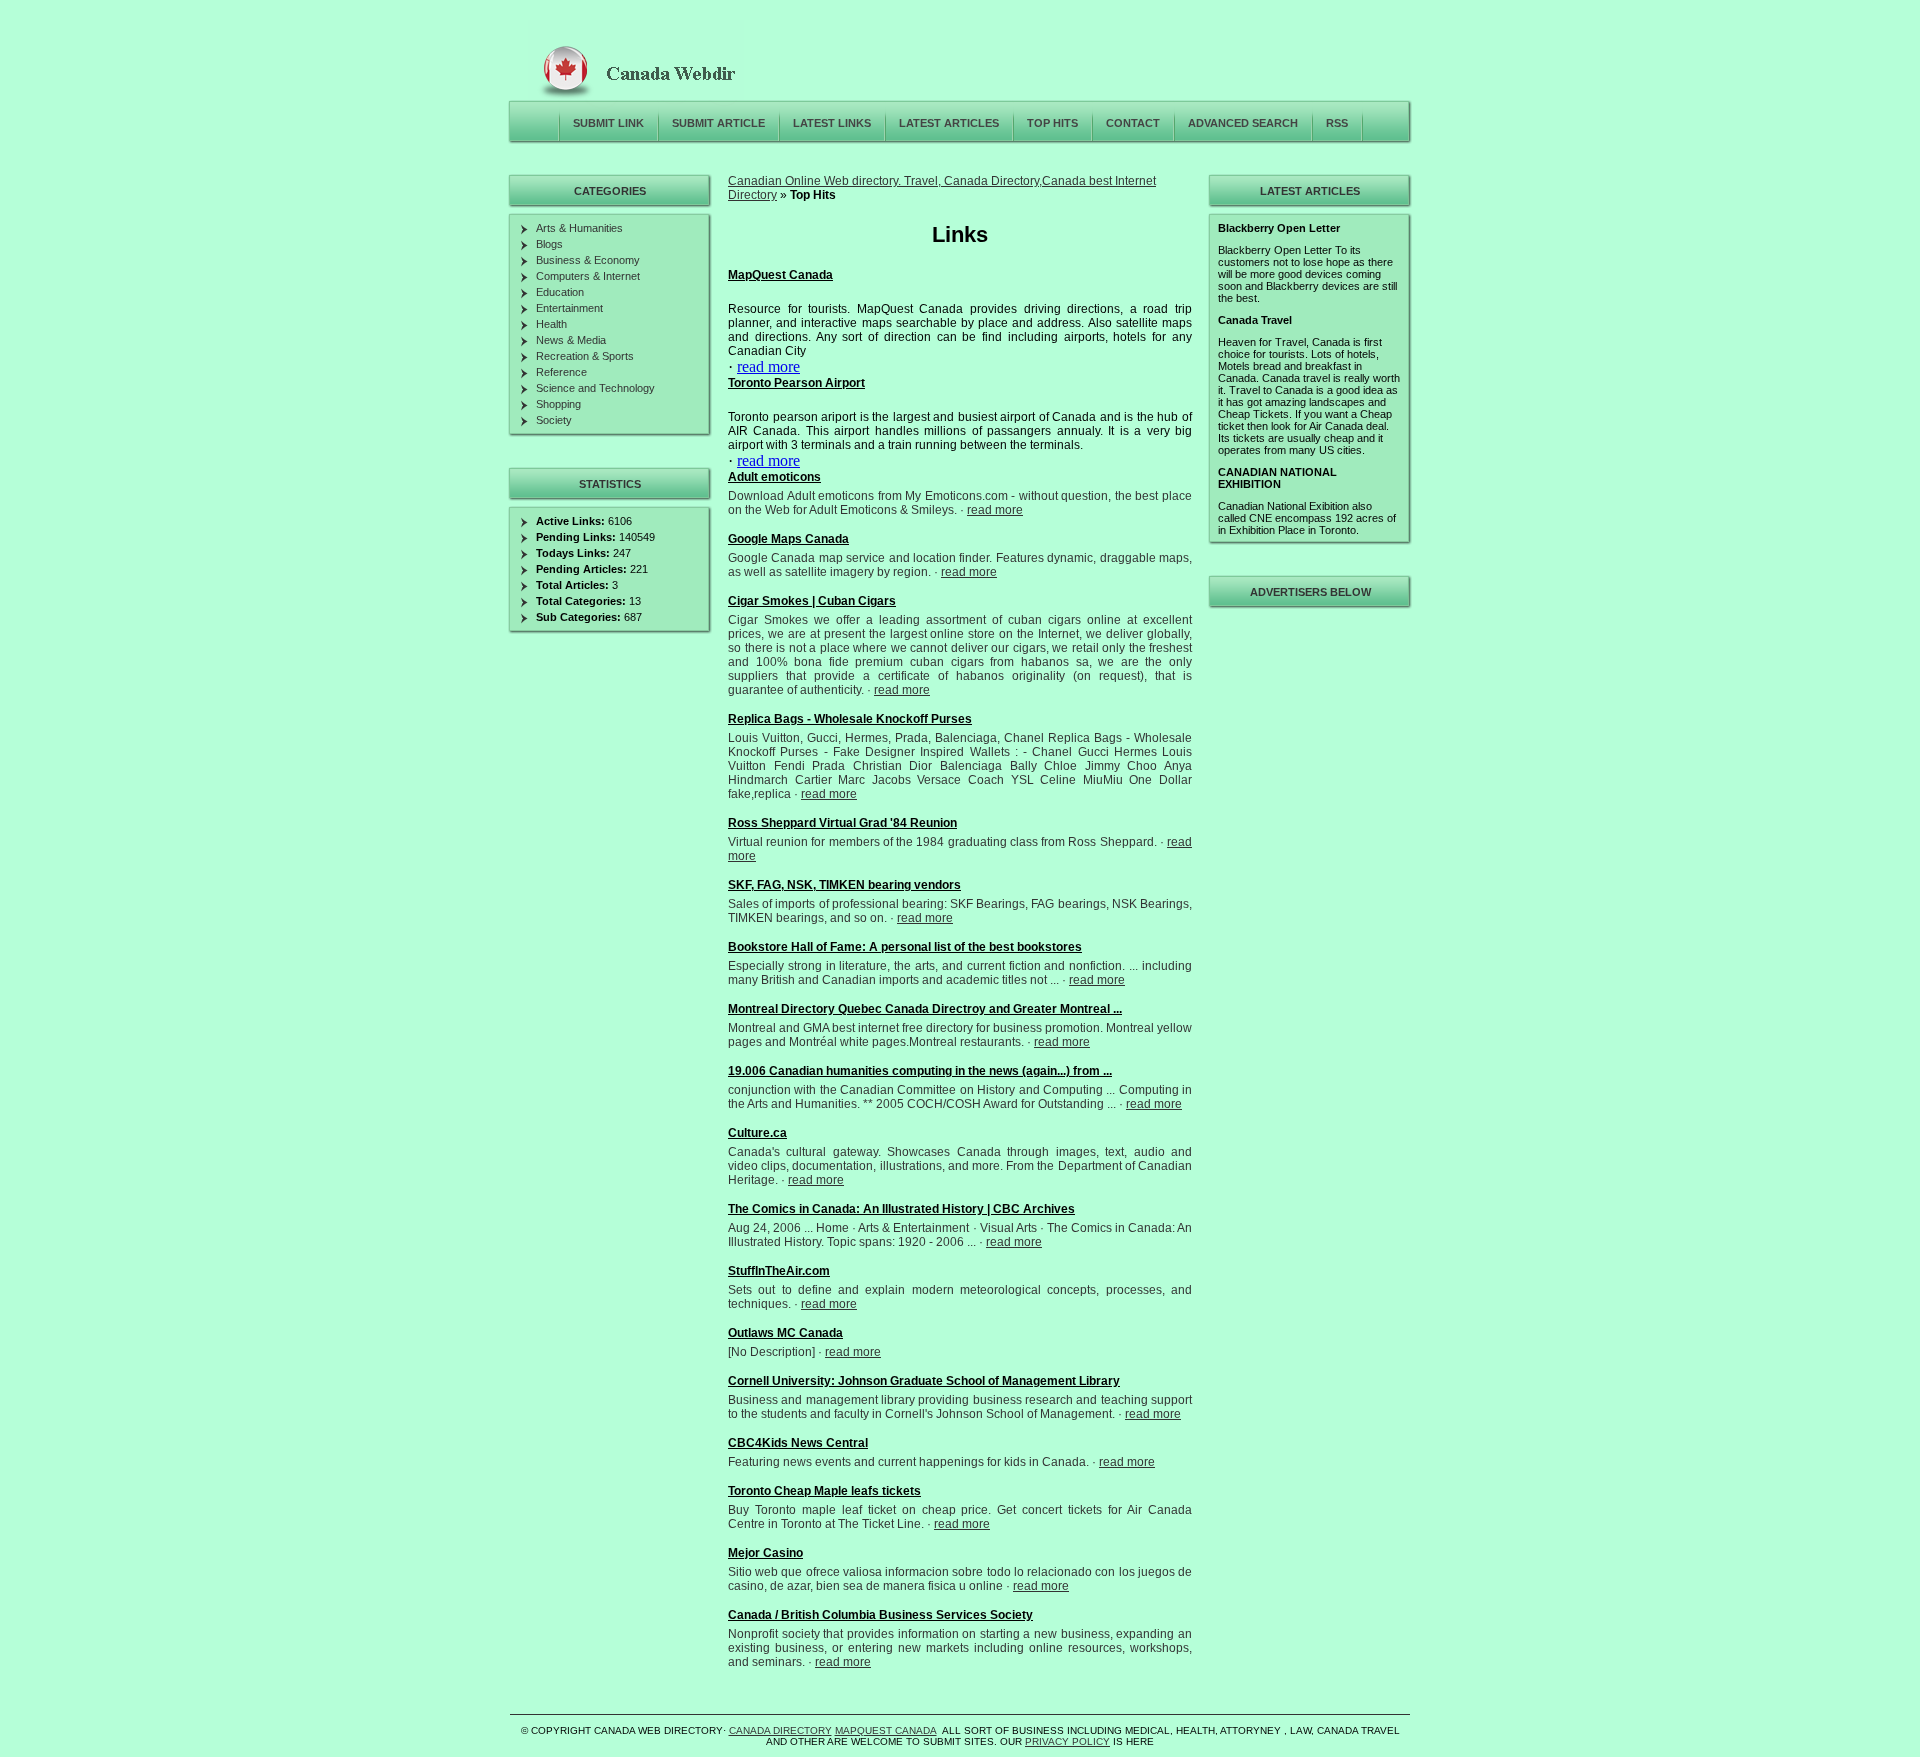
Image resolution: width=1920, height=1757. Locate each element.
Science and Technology (595, 388)
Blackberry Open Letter (1279, 228)
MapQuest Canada (780, 275)
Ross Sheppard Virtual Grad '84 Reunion (842, 823)
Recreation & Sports (585, 356)
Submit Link (608, 123)
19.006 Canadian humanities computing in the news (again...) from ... (920, 1071)
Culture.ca (757, 1133)
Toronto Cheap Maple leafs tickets (824, 1491)
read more (768, 366)
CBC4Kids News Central (798, 1443)
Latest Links (832, 123)
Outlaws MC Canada (785, 1333)
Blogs (549, 244)
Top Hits (1052, 123)
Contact (1133, 123)
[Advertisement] (1307, 914)
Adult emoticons (774, 477)
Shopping (558, 404)
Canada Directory (780, 1730)
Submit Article (718, 123)
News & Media (571, 340)
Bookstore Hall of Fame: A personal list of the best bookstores (905, 947)
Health (551, 324)
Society (554, 420)
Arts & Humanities (579, 228)
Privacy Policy (1067, 1741)
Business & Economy (588, 260)
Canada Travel (1255, 320)
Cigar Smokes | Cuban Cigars (812, 601)
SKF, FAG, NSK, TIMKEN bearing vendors (844, 885)
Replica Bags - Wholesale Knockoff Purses (850, 719)
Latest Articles (949, 123)
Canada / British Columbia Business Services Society (880, 1615)
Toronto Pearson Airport (796, 383)
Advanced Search (1243, 123)
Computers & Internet (588, 276)
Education (560, 292)
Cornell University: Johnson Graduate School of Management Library (924, 1381)
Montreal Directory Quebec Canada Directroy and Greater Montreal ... (925, 1009)
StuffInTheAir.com (779, 1271)
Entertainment (569, 308)
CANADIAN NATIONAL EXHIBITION (1277, 478)
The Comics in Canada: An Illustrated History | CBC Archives (901, 1209)
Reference (561, 372)
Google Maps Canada (788, 539)
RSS (1337, 123)
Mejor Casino (765, 1553)
